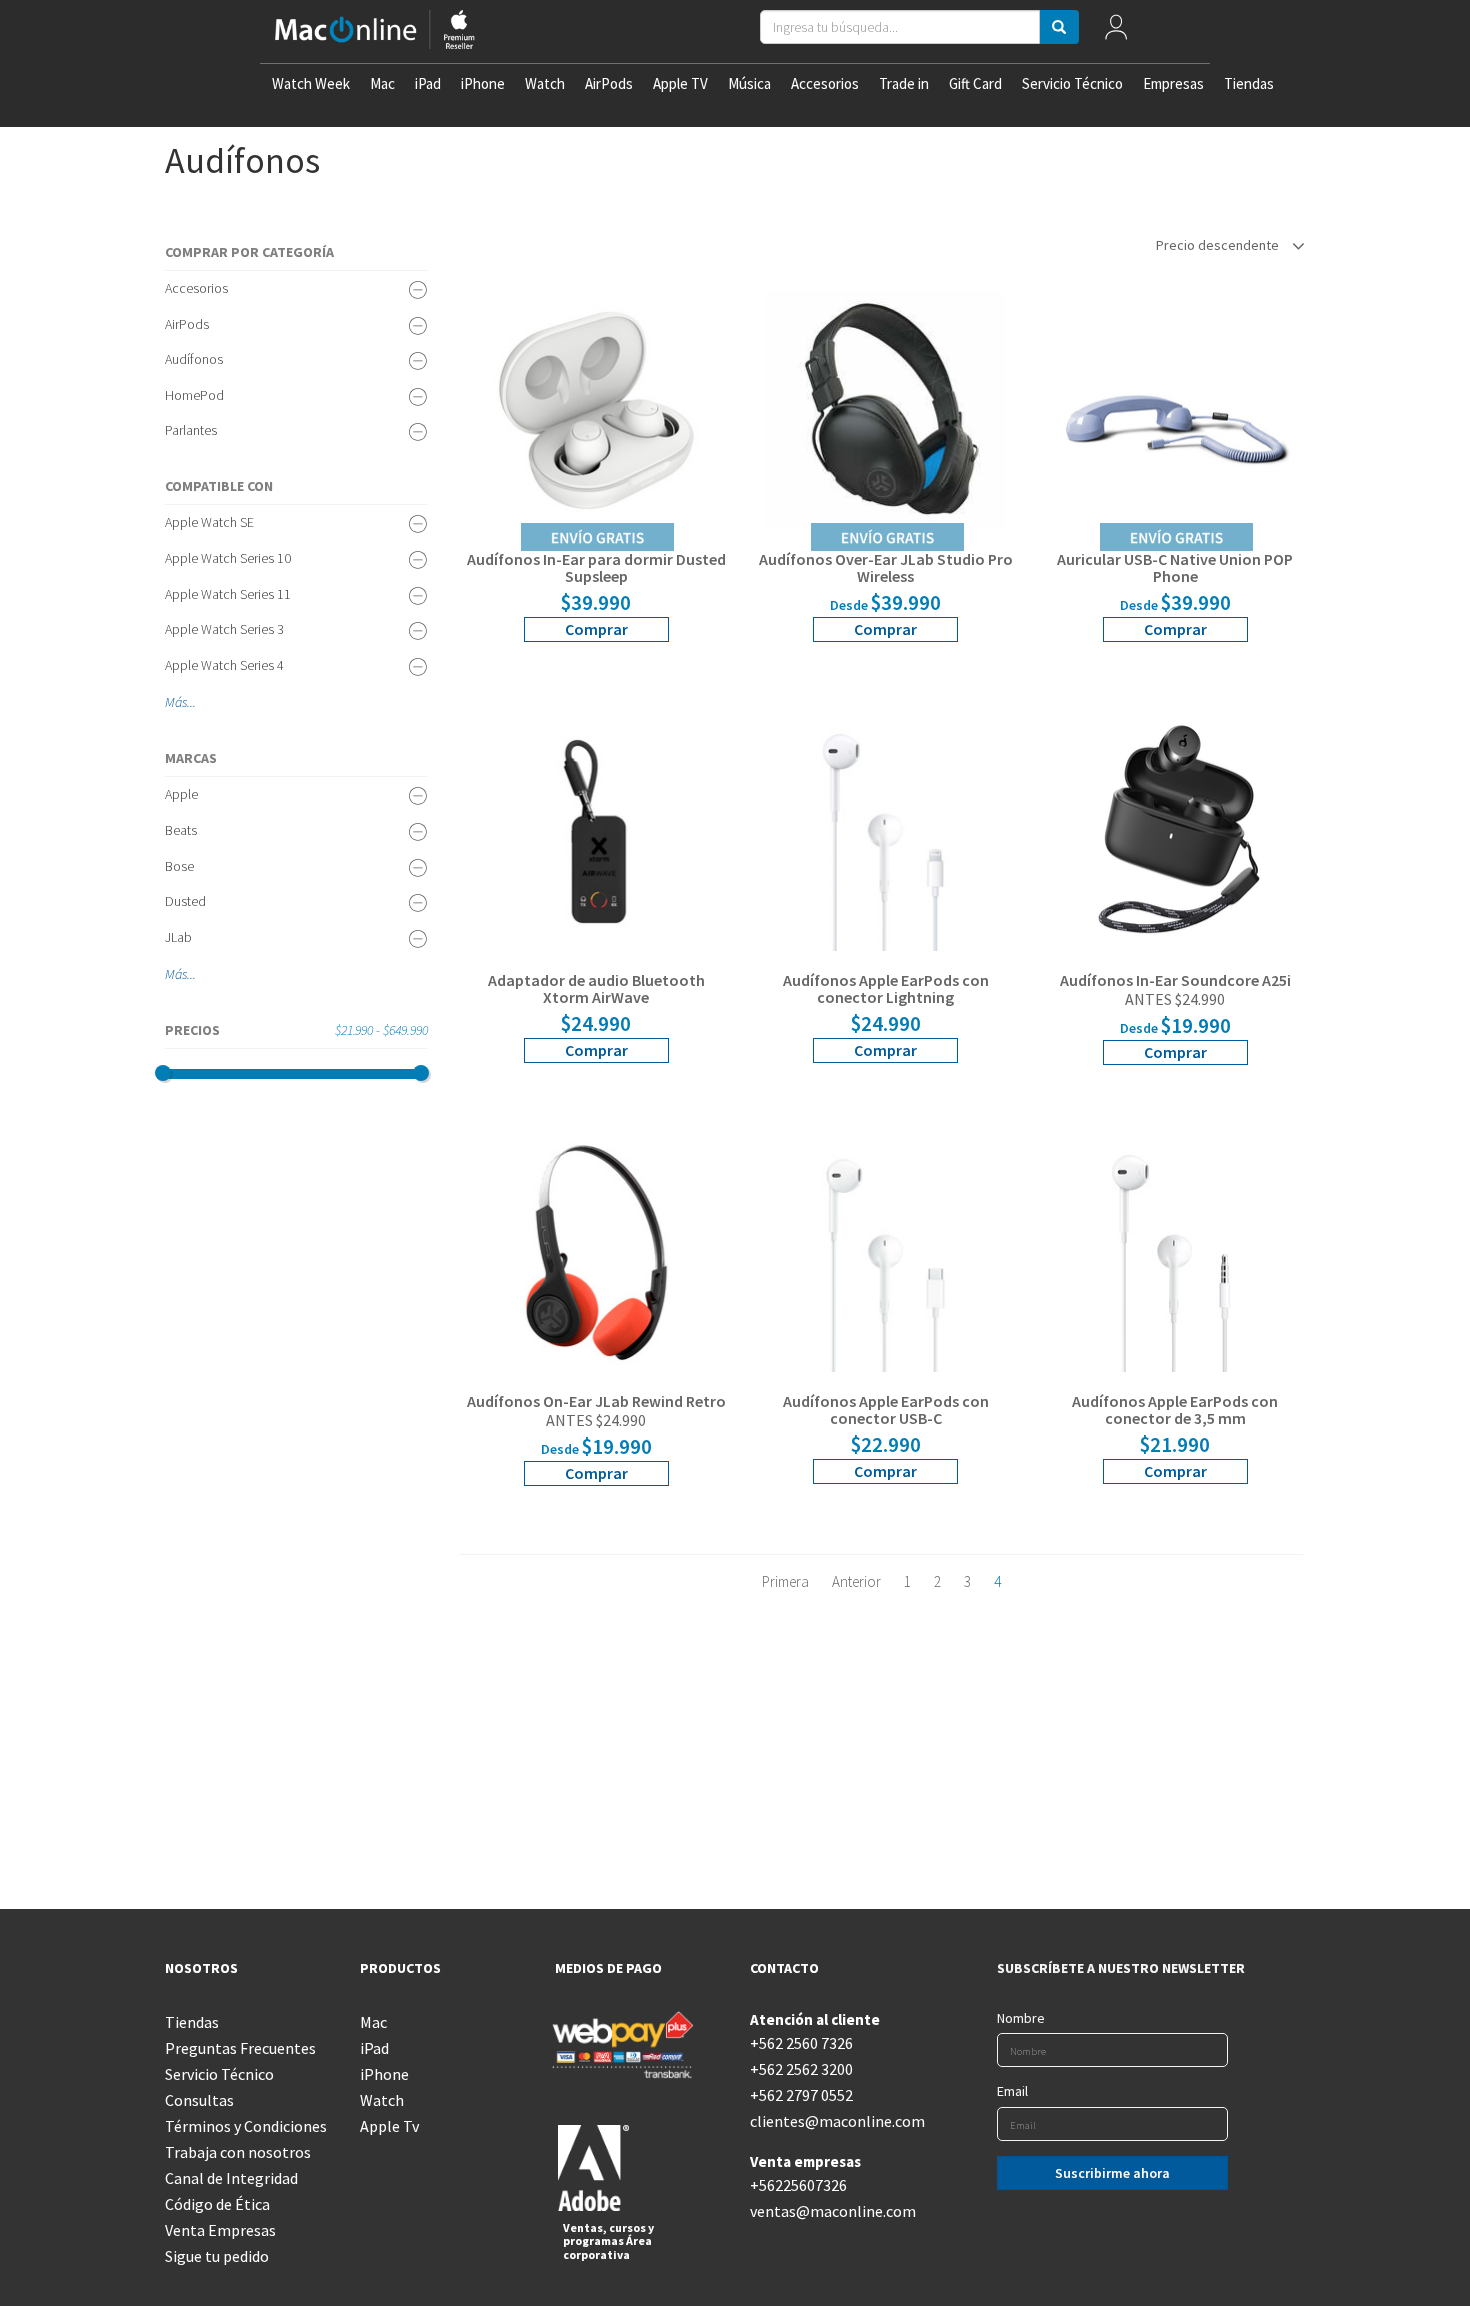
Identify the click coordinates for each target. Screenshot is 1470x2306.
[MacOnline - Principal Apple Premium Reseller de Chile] (375, 31)
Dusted (185, 901)
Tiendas (1249, 83)
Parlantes (191, 430)
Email (1012, 2091)
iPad (428, 83)
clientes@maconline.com (832, 2121)
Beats (181, 830)
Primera (785, 1581)
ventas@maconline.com (832, 2211)
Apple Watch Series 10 (228, 558)
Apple (181, 794)
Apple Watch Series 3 (224, 629)
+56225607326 (798, 2185)
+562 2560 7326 (801, 2043)
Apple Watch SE (209, 522)
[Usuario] (1115, 31)
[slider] (163, 1073)
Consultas (199, 2100)
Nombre (1021, 2018)
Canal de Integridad (231, 2178)
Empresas (1173, 83)
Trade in (904, 83)
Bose (179, 866)
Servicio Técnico (1072, 83)
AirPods (609, 83)
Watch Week (311, 83)
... (191, 702)
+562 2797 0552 (801, 2095)
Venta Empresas (220, 2230)
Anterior (856, 1581)
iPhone (483, 83)
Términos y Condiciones (246, 2126)
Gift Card (975, 83)
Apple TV (680, 83)
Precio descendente (1219, 245)
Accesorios (825, 83)
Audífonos (194, 359)
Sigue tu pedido (217, 2256)
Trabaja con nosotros (238, 2152)
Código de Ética (217, 2204)
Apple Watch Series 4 (224, 665)
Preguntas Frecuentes (240, 2048)
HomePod (194, 395)
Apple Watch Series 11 (228, 594)
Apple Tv (389, 2126)
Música (749, 83)
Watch (545, 83)
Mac (382, 83)
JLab (178, 937)
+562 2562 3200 (801, 2069)
